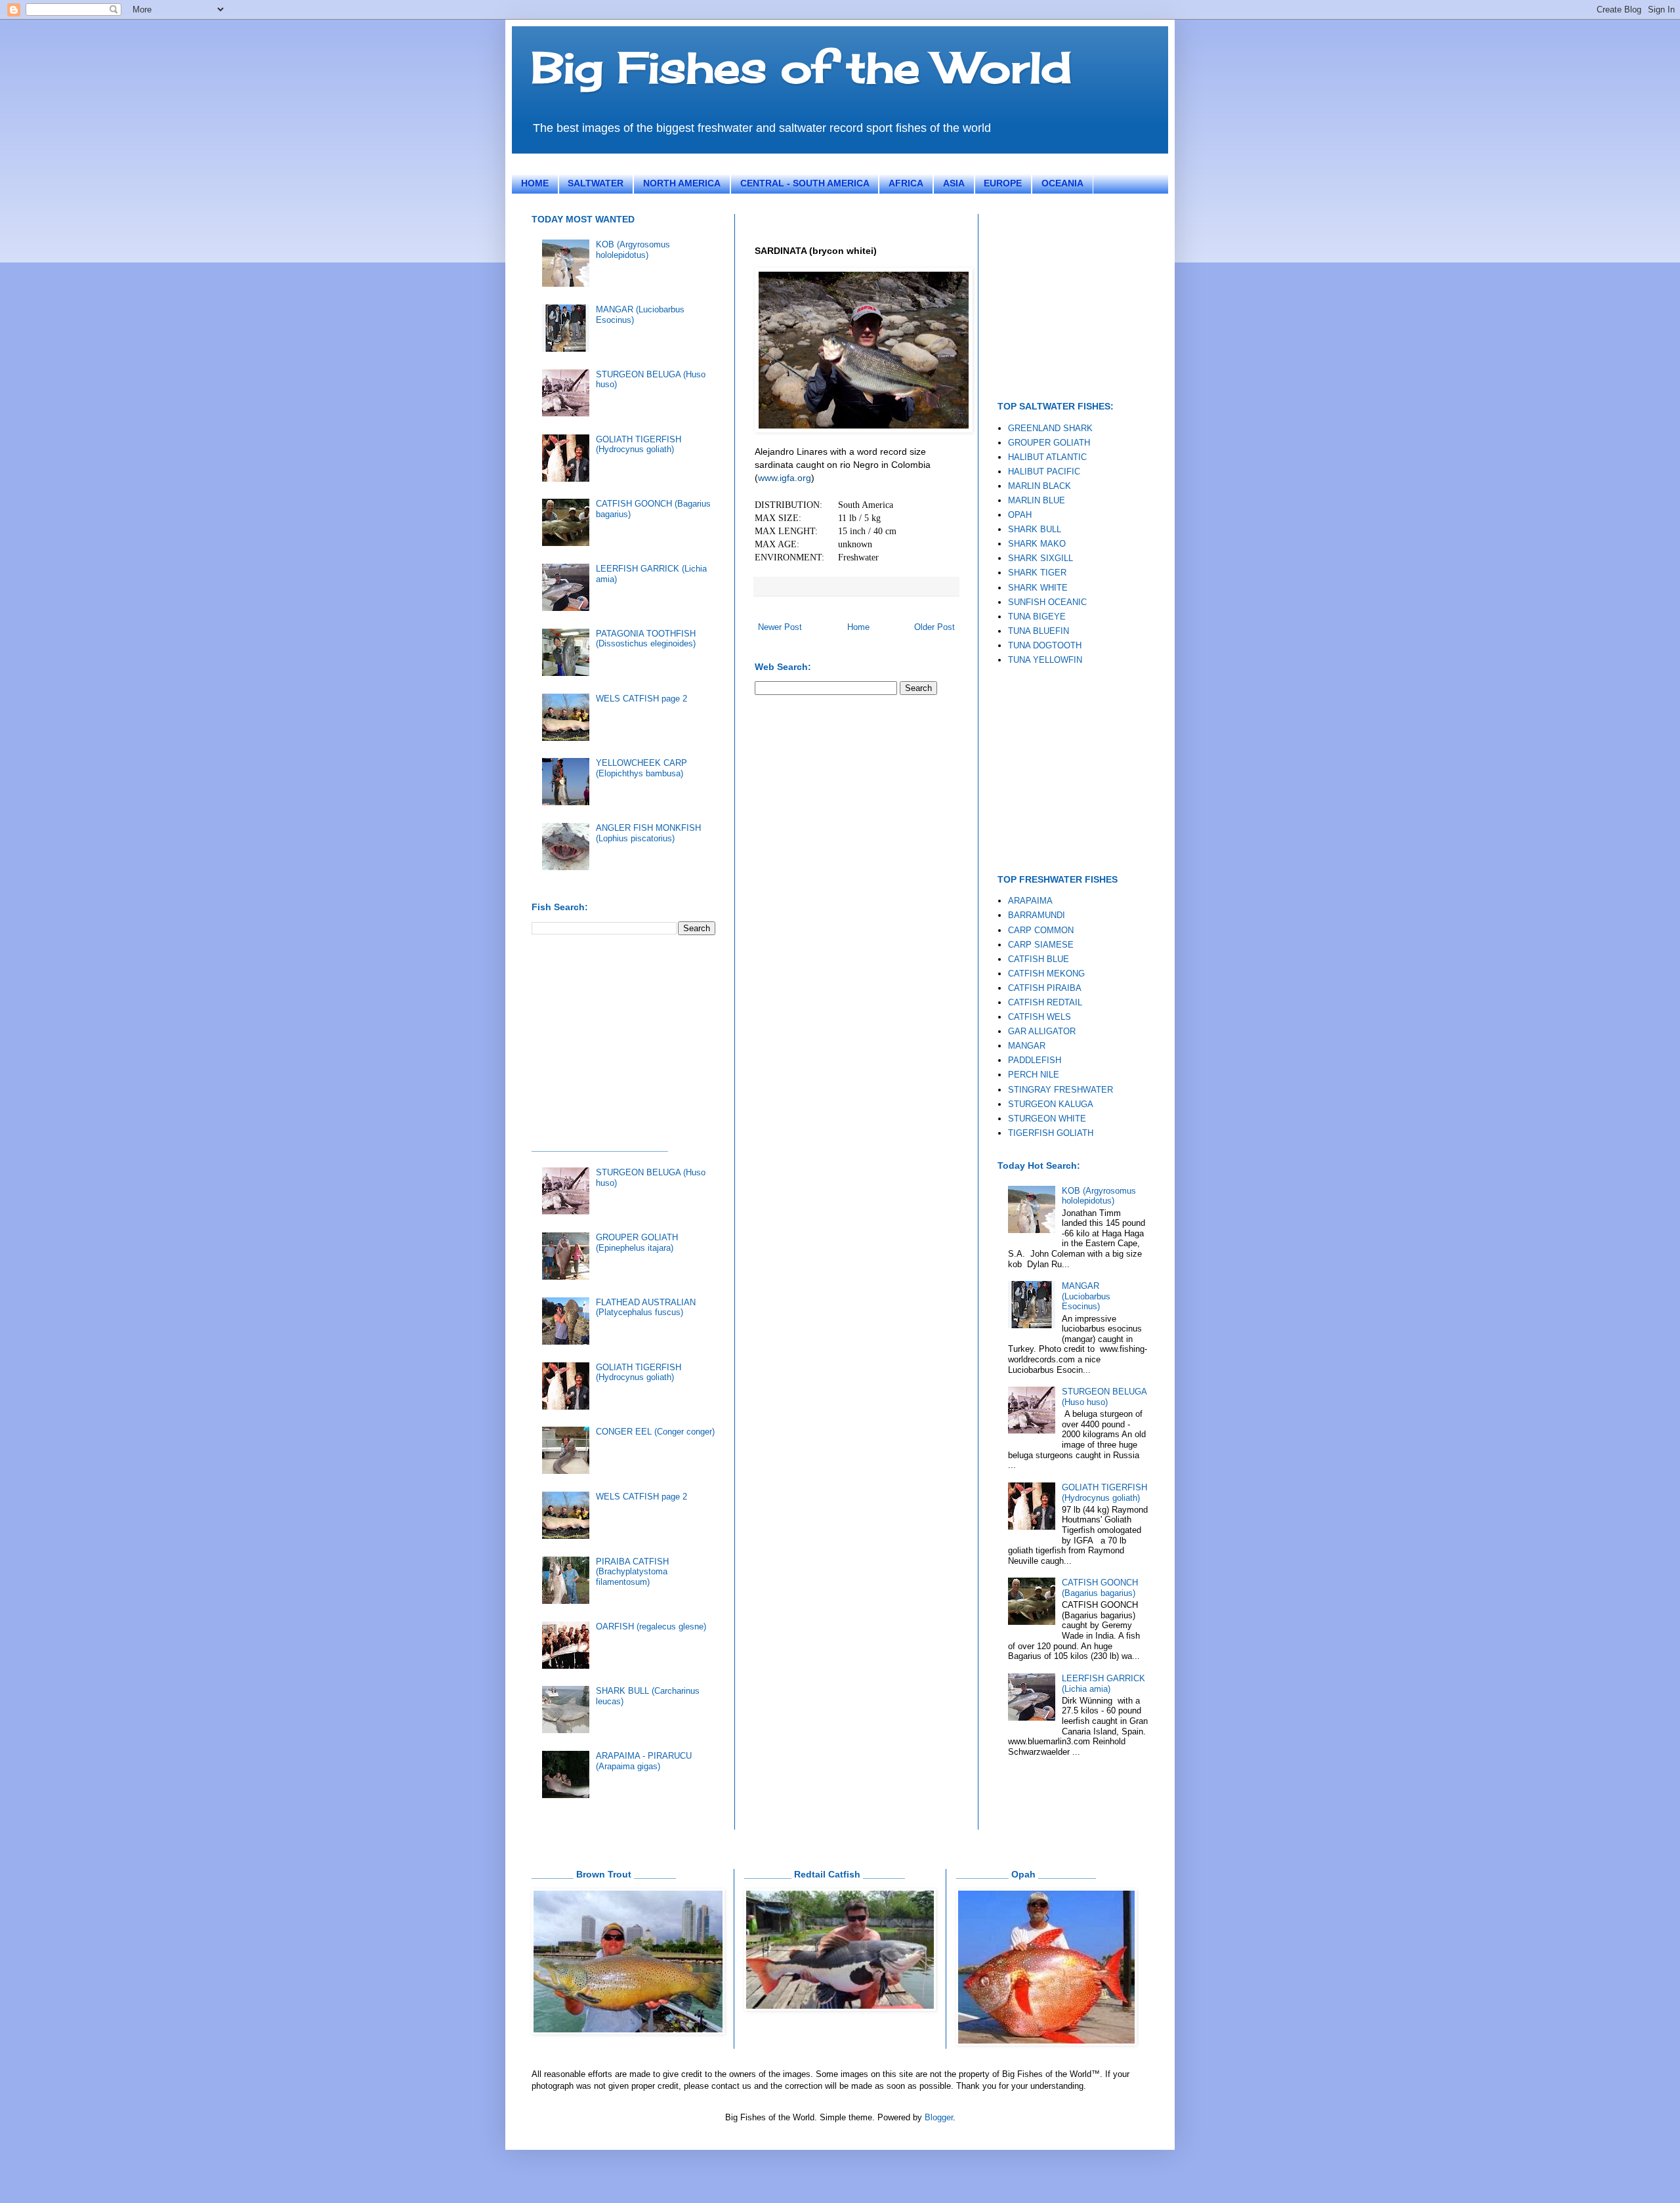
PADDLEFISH (1035, 1060)
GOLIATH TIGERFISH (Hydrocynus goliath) (639, 445)
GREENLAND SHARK (1050, 428)
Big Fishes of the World (802, 67)
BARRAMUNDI (1037, 915)
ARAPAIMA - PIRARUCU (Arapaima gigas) (644, 1761)
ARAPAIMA (1030, 901)
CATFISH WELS (1039, 1017)
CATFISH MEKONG (1046, 974)
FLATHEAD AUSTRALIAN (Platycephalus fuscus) (646, 1308)
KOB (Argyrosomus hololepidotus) (633, 250)
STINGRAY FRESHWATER (1060, 1090)
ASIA (954, 183)
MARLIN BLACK (1039, 486)
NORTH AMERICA (682, 183)
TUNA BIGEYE (1037, 617)
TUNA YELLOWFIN (1045, 660)
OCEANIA (1062, 183)
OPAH (1020, 515)
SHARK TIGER (1037, 573)
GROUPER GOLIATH (1049, 443)
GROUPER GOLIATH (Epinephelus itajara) (637, 1243)
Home (858, 627)
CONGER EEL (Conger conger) (655, 1432)
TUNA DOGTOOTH (1045, 645)
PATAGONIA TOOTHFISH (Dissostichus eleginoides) (646, 639)
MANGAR (1027, 1046)
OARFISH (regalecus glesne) (651, 1626)
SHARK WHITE (1038, 588)
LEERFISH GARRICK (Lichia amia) (1103, 1684)
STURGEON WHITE (1047, 1119)
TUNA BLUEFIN (1039, 631)
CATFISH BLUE (1039, 959)
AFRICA (906, 183)
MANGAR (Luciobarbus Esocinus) (1086, 1296)
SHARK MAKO (1037, 544)
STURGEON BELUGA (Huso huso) (1104, 1397)
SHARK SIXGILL (1040, 558)
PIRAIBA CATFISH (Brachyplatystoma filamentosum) (632, 1572)
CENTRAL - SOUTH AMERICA (805, 183)
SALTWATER (596, 183)
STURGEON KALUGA (1051, 1104)
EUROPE (1003, 183)
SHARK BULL (1035, 529)
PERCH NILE (1034, 1075)
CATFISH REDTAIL (1045, 1002)
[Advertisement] (630, 1037)
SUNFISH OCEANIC (1047, 602)
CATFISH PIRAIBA (1045, 988)
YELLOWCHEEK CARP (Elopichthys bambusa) (641, 768)
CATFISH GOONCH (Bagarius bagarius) (1100, 1588)
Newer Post (780, 627)
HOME (535, 183)
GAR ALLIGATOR (1042, 1031)
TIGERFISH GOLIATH (1051, 1133)
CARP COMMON (1041, 930)
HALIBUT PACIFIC (1044, 472)
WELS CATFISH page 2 (641, 699)
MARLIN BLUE (1037, 500)
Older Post (934, 627)
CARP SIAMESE (1041, 945)
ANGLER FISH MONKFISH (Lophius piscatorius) (648, 833)
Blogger (939, 2117)
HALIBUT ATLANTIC (1047, 457)
